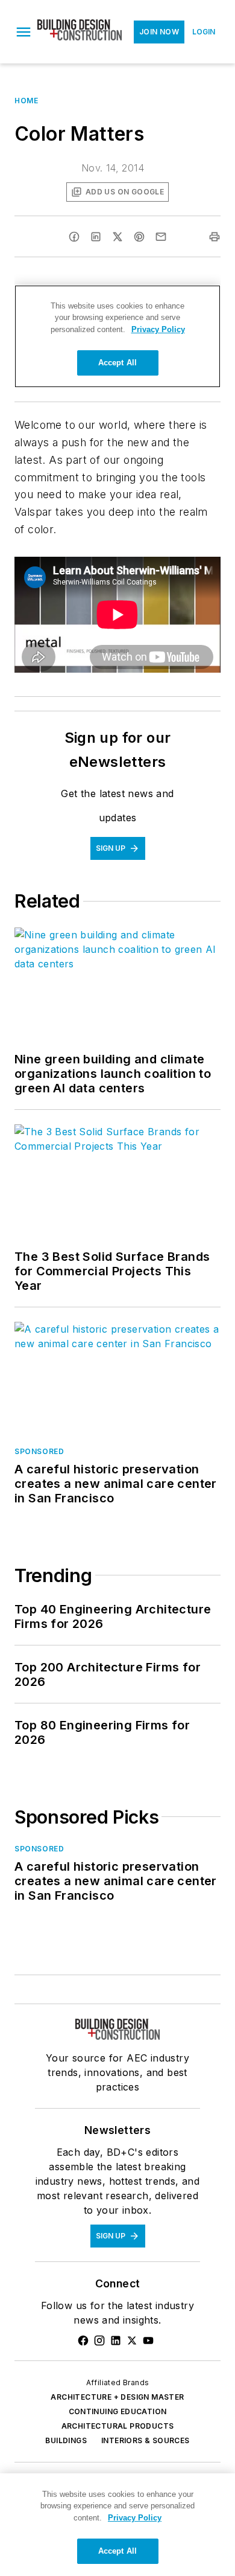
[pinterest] (139, 237)
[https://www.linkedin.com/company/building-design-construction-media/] (116, 2341)
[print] (215, 237)
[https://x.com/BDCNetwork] (132, 2341)
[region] (117, 2525)
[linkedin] (96, 237)
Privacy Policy (135, 2518)
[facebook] (74, 237)
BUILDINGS (66, 2440)
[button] (23, 32)
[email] (161, 237)
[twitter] (117, 237)
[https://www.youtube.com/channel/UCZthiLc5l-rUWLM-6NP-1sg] (148, 2341)
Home (26, 101)
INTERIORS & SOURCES (146, 2440)
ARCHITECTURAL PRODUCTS (118, 2426)
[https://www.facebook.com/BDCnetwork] (83, 2341)
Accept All (117, 2551)
